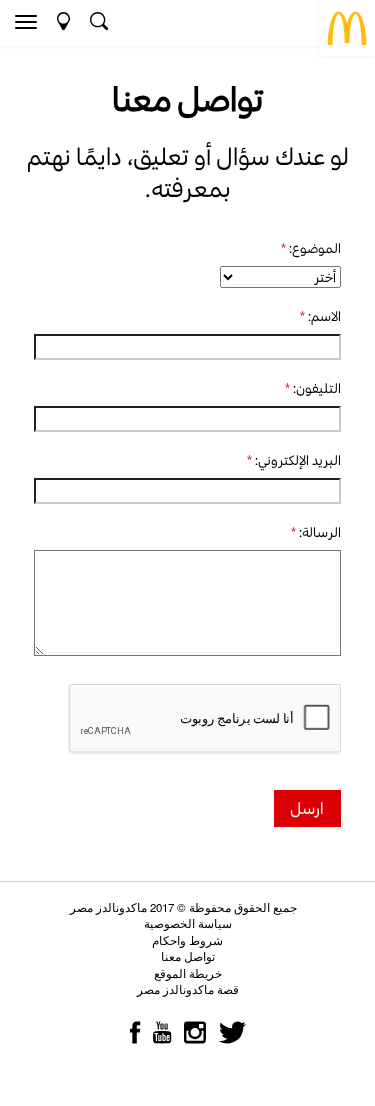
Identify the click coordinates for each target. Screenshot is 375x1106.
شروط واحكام (187, 940)
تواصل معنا (188, 956)
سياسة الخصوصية (188, 923)
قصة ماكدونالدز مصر (188, 989)
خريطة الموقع (188, 973)
